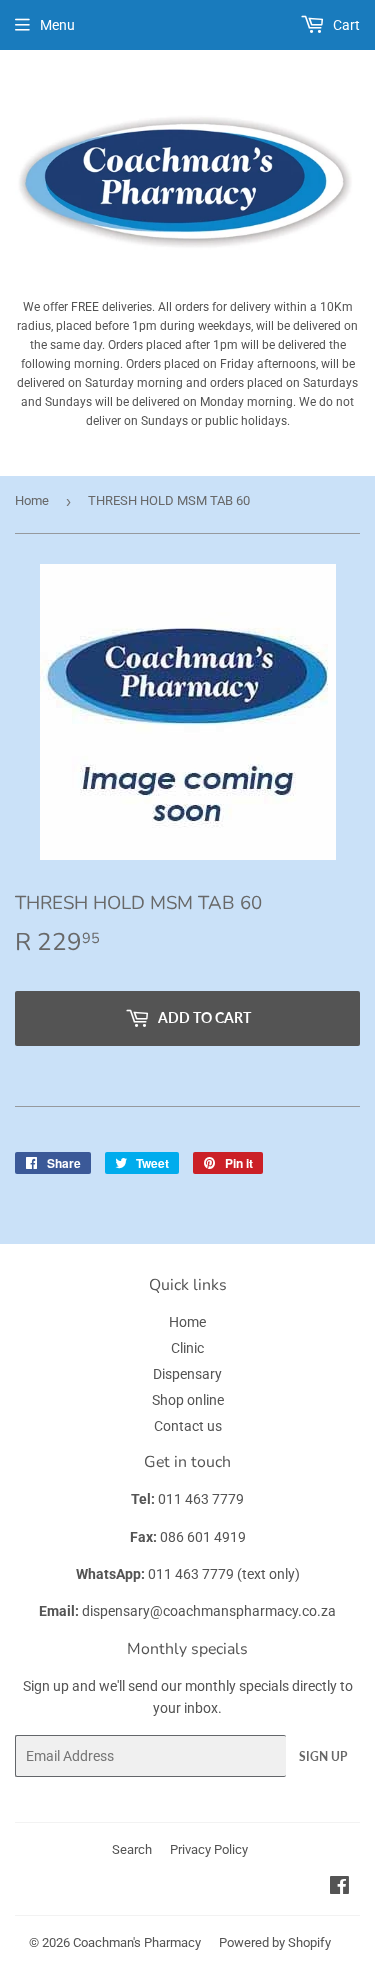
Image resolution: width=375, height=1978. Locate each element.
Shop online (188, 1400)
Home (32, 500)
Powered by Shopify (275, 1942)
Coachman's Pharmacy (137, 1942)
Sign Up (323, 1756)
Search (132, 1849)
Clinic (187, 1348)
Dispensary (187, 1374)
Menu (57, 25)
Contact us (188, 1426)
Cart (345, 25)
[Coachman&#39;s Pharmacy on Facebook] (339, 1888)
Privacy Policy (209, 1849)
